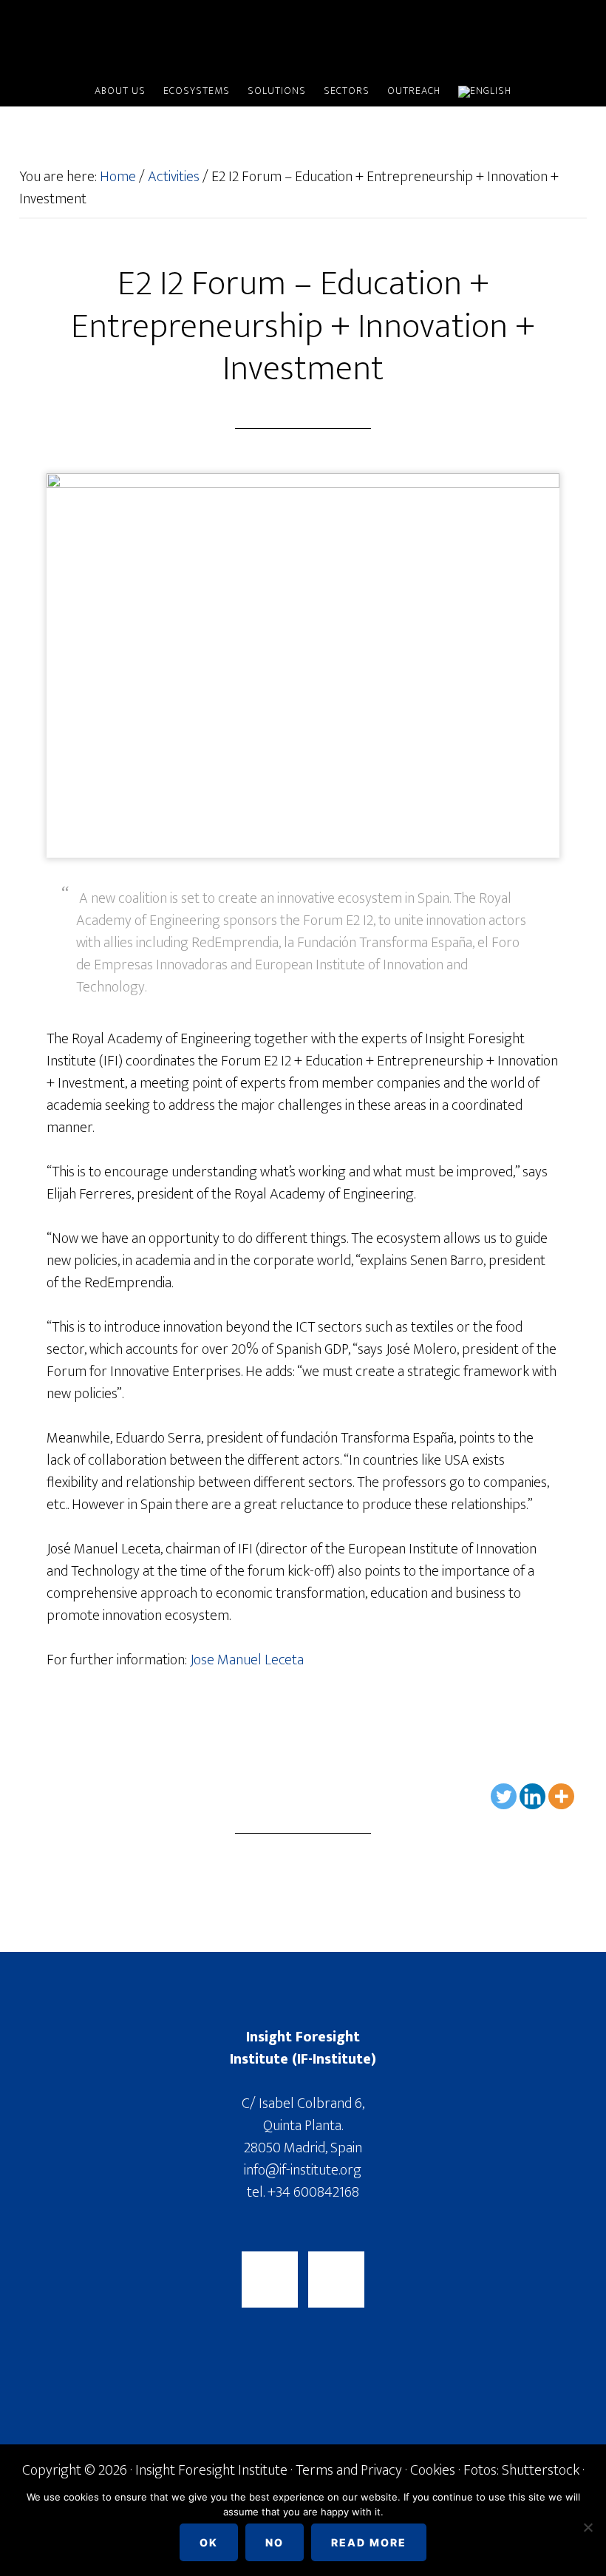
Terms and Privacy (349, 2470)
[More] (561, 1796)
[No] (588, 2527)
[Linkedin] (532, 1796)
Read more (369, 2542)
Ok (209, 2542)
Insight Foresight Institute (303, 39)
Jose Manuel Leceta (247, 1660)
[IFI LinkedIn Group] (336, 2280)
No (275, 2542)
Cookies (433, 2470)
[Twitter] (504, 1796)
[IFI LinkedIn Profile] (270, 2280)
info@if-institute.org (303, 2170)
